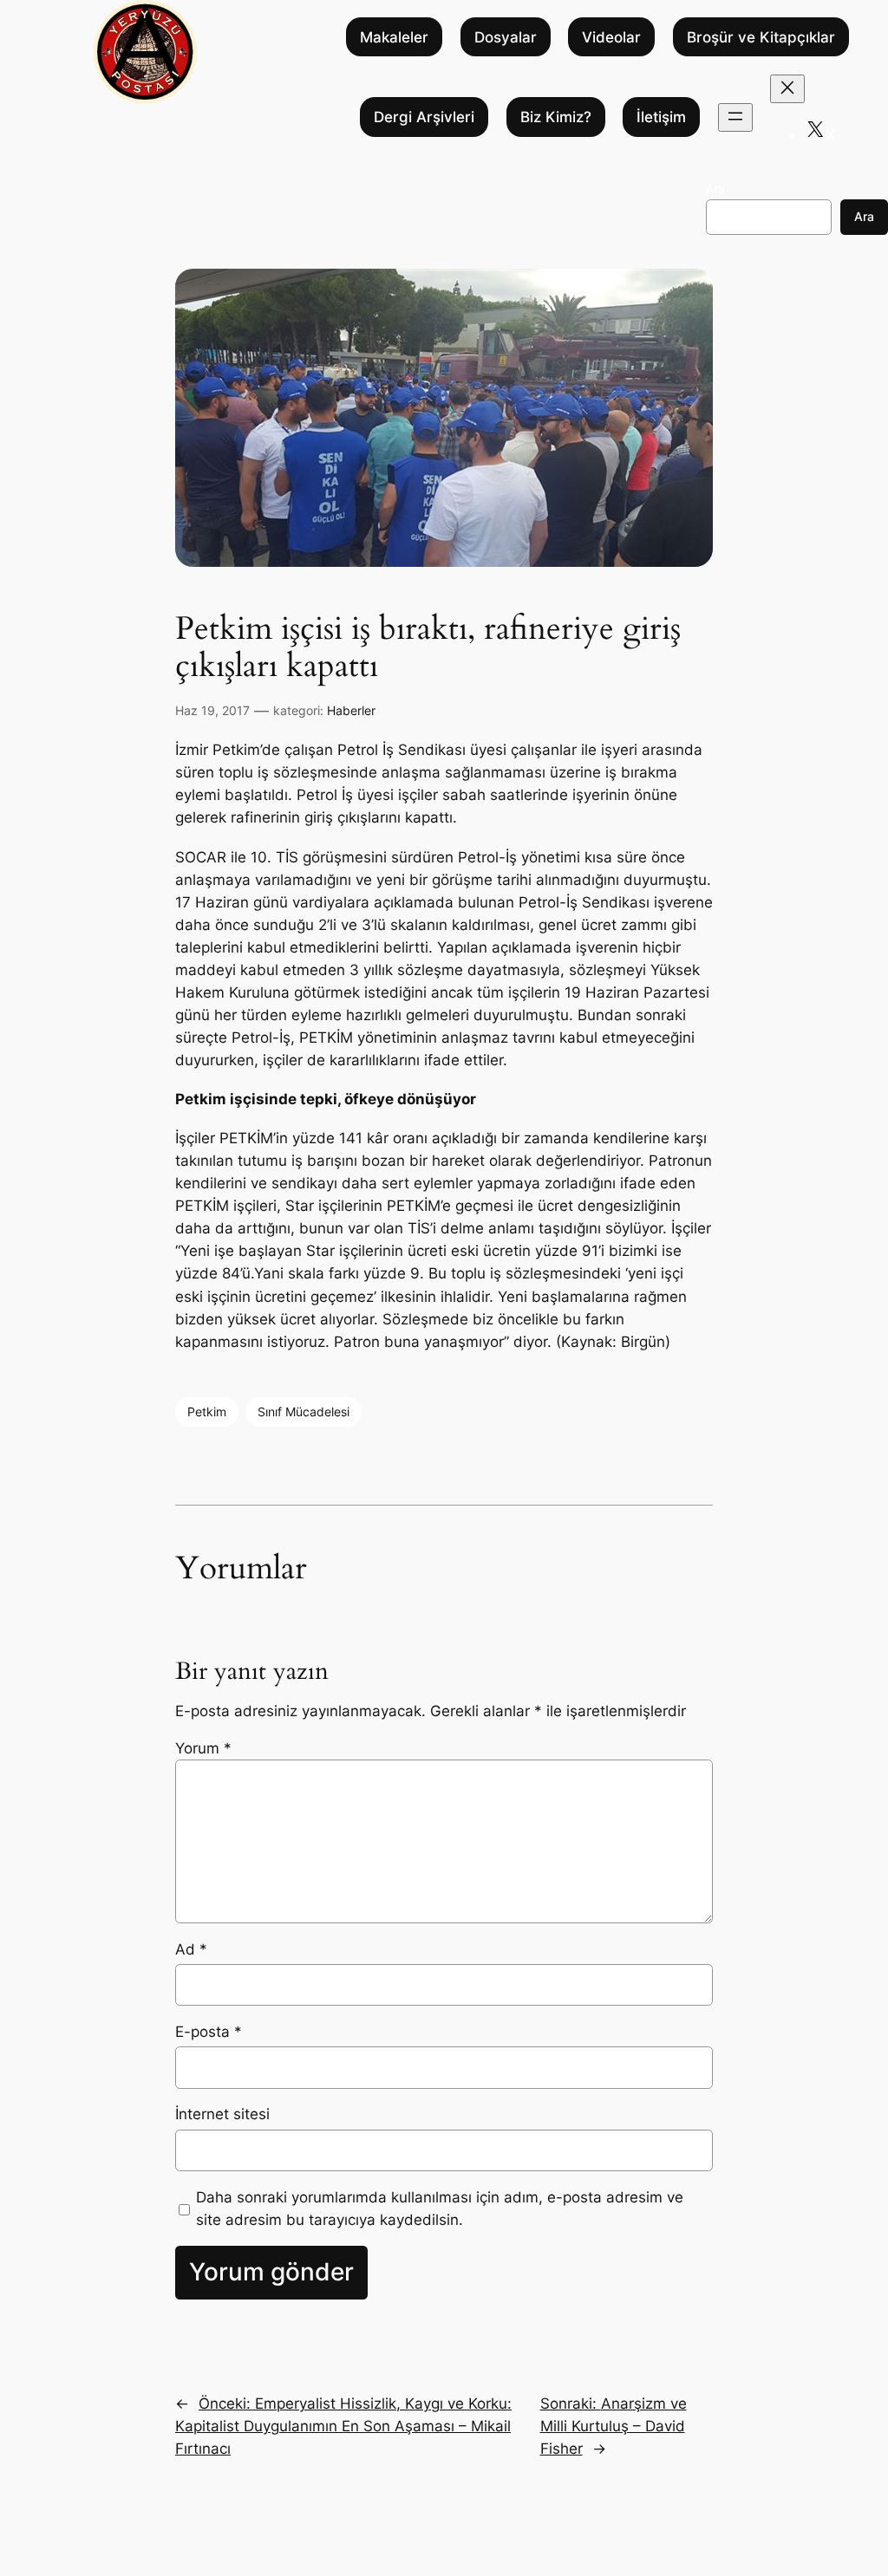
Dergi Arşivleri (424, 117)
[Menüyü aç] (735, 117)
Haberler (351, 710)
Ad (191, 1949)
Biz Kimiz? (556, 117)
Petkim (207, 1412)
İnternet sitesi (222, 2114)
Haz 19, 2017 (212, 710)
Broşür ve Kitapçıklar (761, 37)
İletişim (661, 117)
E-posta (209, 2032)
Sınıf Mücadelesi (304, 1412)
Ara (715, 189)
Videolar (611, 37)
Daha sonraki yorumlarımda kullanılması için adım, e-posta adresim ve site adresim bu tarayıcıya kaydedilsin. (440, 2208)
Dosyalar (506, 37)
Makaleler (394, 37)
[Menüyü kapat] (787, 89)
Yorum (203, 1748)
